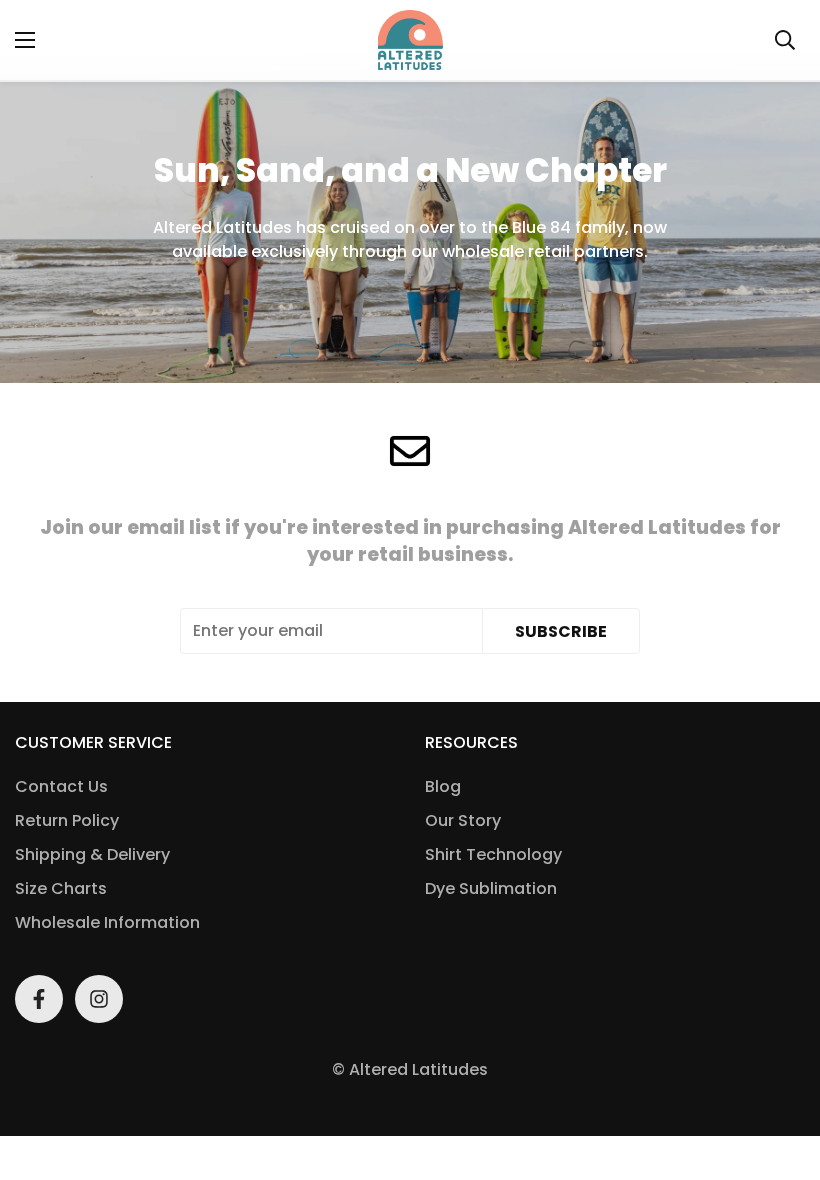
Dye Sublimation (491, 888)
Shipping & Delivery (92, 854)
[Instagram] (99, 999)
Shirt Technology (493, 854)
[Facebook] (39, 999)
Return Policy (67, 820)
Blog (443, 786)
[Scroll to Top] (781, 1071)
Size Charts (61, 888)
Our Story (463, 820)
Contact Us (61, 786)
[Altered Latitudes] (410, 40)
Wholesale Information (107, 922)
